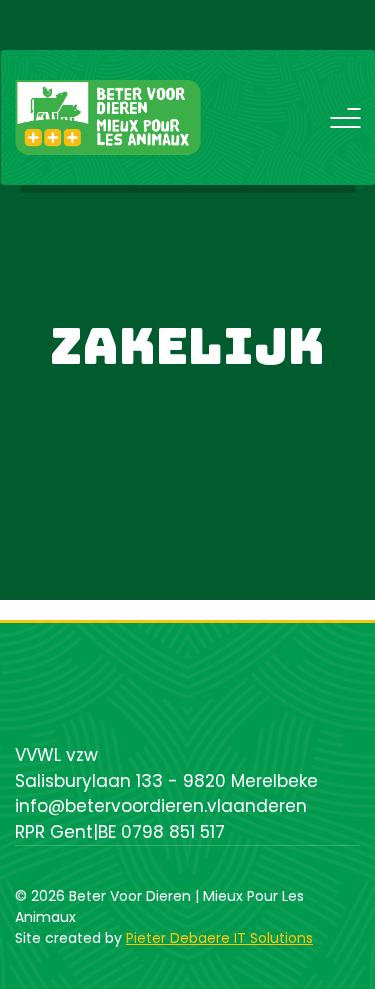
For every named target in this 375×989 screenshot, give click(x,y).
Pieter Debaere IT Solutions (219, 938)
